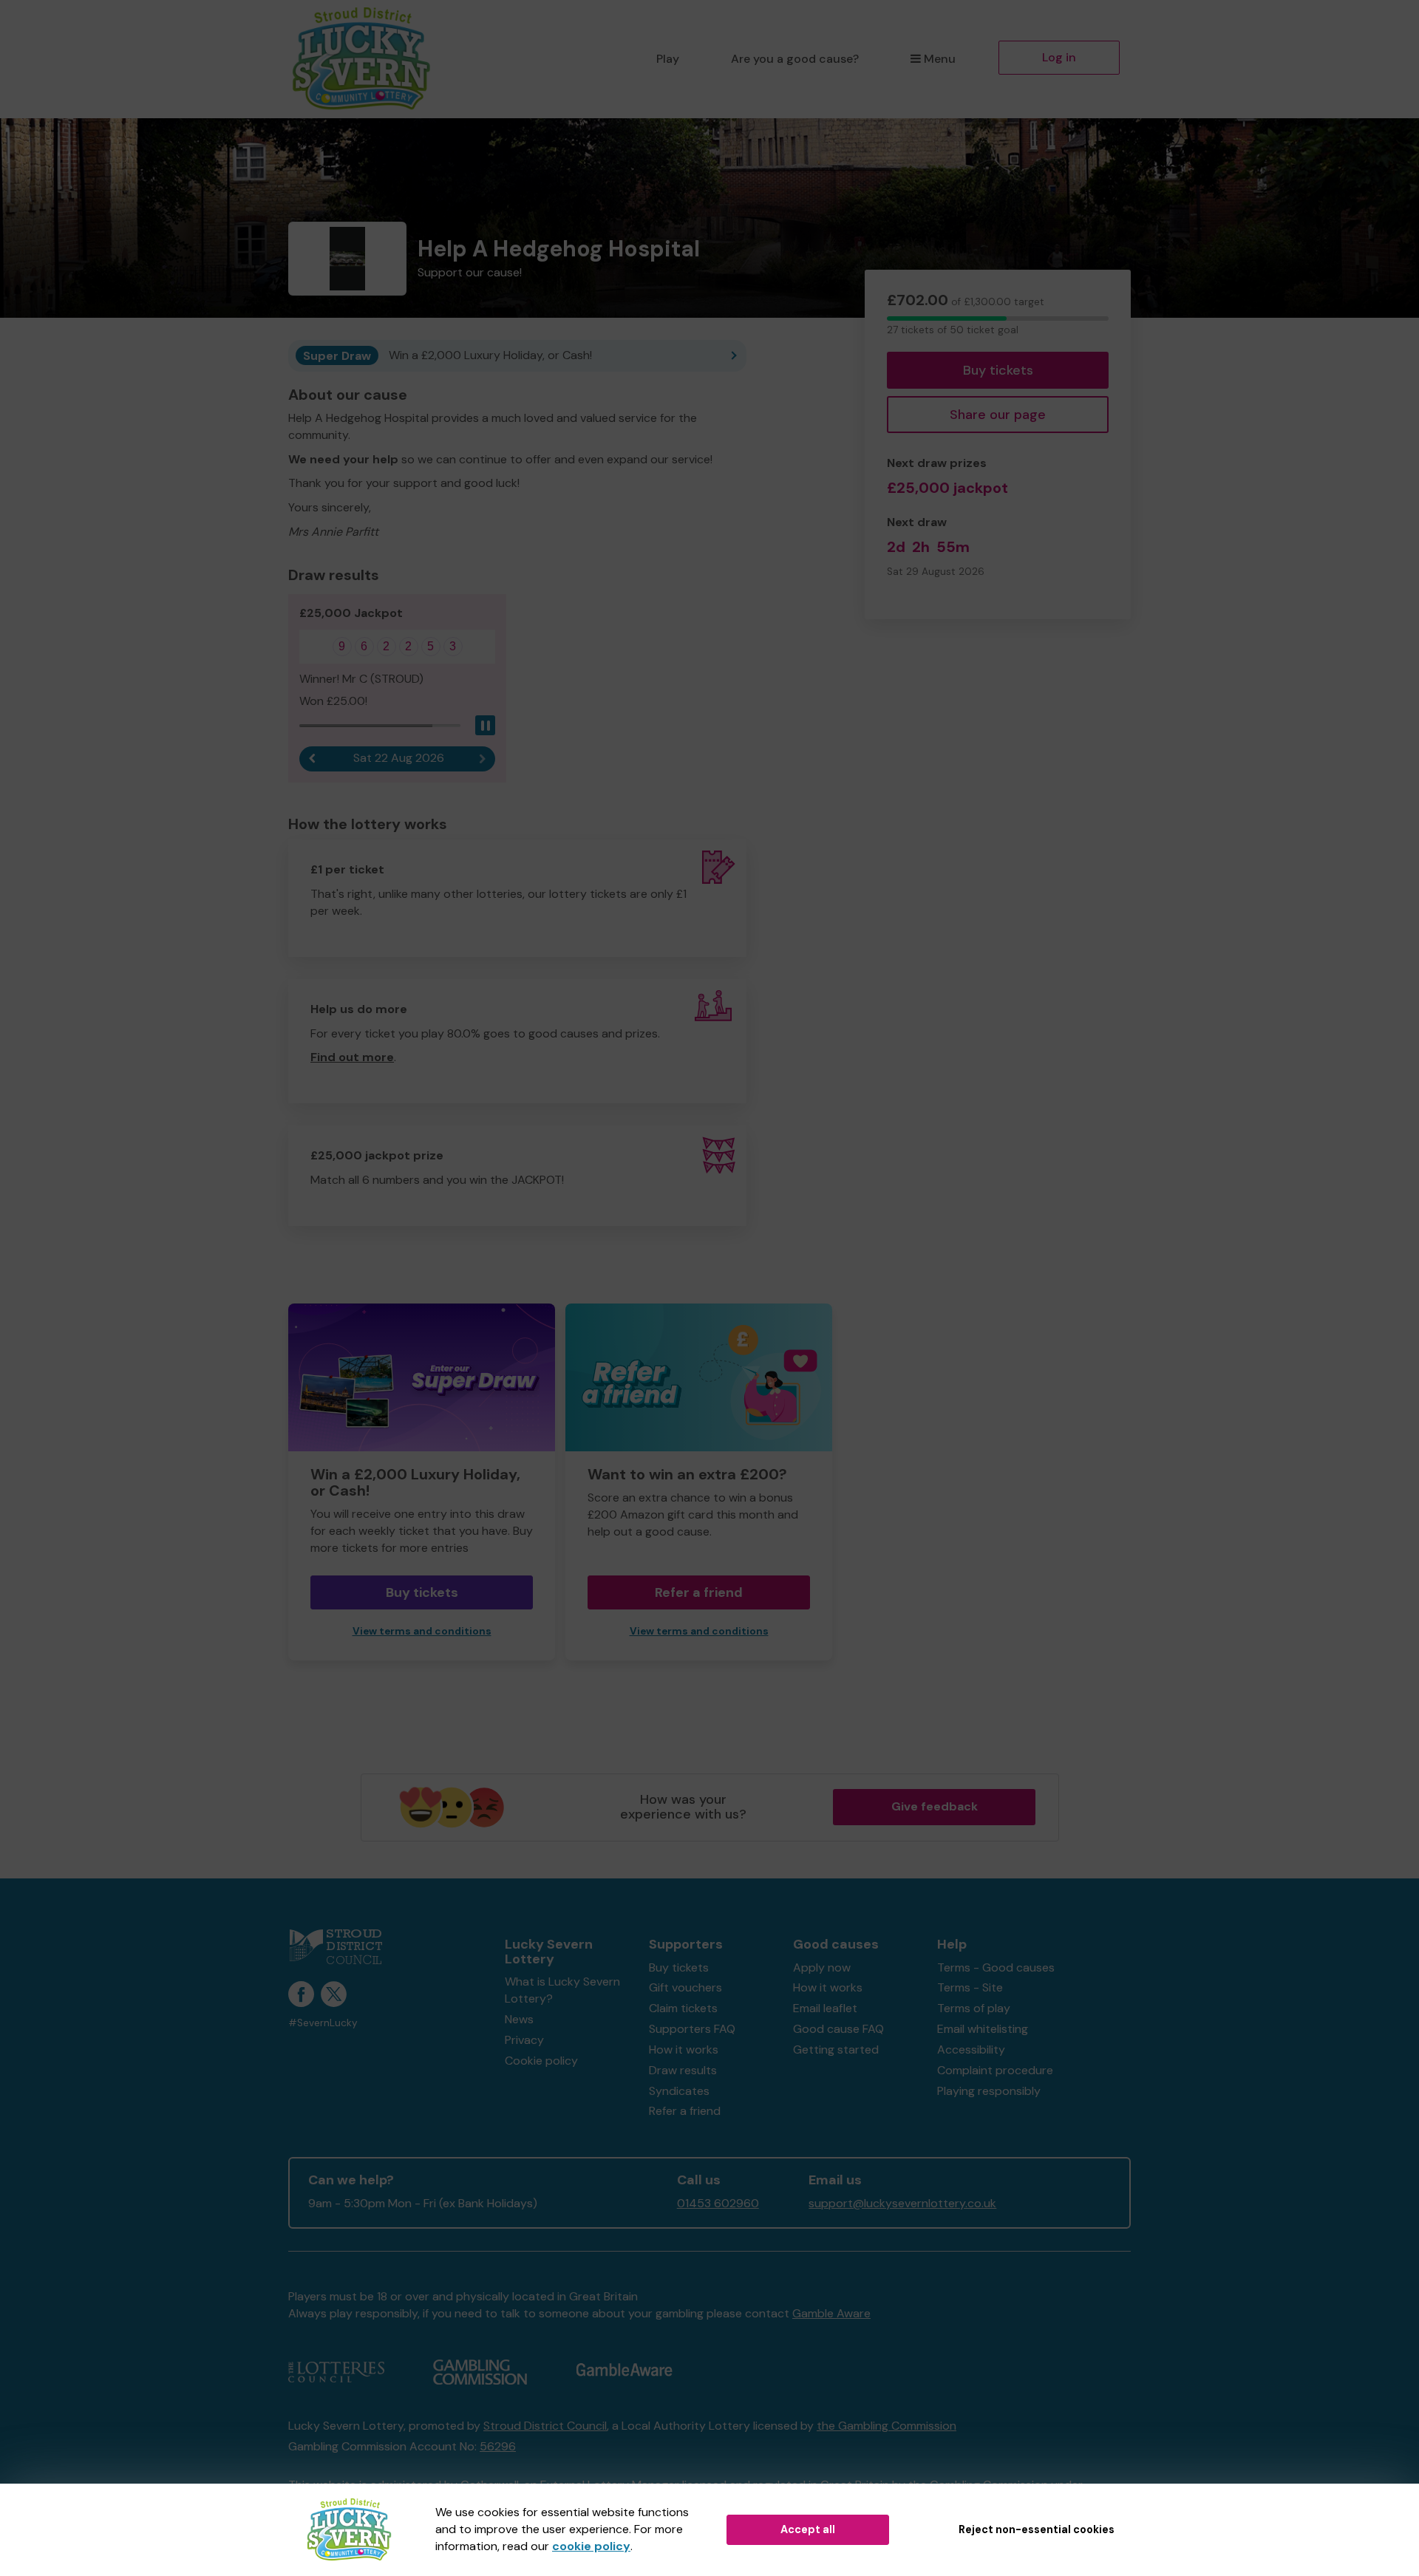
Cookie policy (541, 2061)
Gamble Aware (831, 2313)
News (519, 2019)
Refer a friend (699, 1592)
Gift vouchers (685, 1987)
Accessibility (971, 2049)
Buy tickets (998, 370)
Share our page (998, 415)
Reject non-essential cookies (1037, 2529)
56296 (498, 2446)
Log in (1059, 57)
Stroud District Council (545, 2426)
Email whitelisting (983, 2029)
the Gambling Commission (887, 2426)
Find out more (352, 1057)
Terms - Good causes (996, 1967)
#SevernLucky (323, 2023)
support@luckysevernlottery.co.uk (902, 2203)
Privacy (524, 2040)
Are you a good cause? (795, 59)
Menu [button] (940, 59)
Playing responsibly (989, 2091)
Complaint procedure (995, 2070)
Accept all (808, 2529)
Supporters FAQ (692, 2029)
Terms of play (974, 2008)
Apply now (822, 1967)
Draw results (683, 2070)
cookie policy (591, 2546)
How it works (684, 2049)
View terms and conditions (422, 1631)
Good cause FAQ (838, 2029)
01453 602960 (718, 2203)
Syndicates (679, 2091)
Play (668, 59)
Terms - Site (970, 1987)
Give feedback (935, 1806)
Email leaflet (825, 2008)
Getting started (836, 2049)
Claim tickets (683, 2008)
